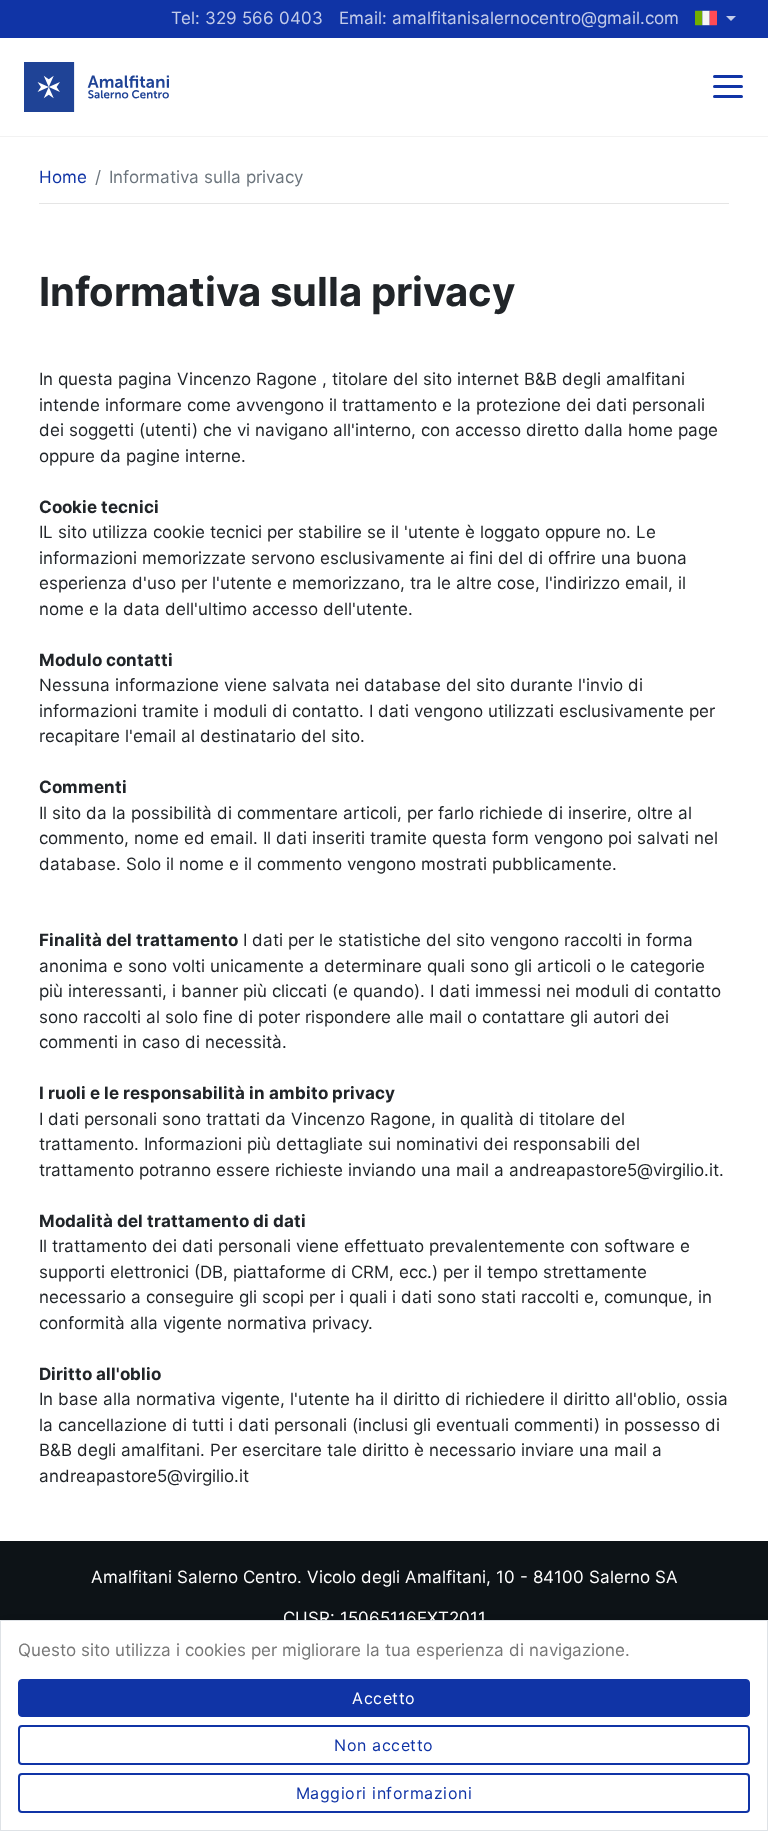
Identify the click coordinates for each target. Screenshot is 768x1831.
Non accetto (384, 1745)
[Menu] (733, 88)
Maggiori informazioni (384, 1793)
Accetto (384, 1698)
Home (63, 177)
